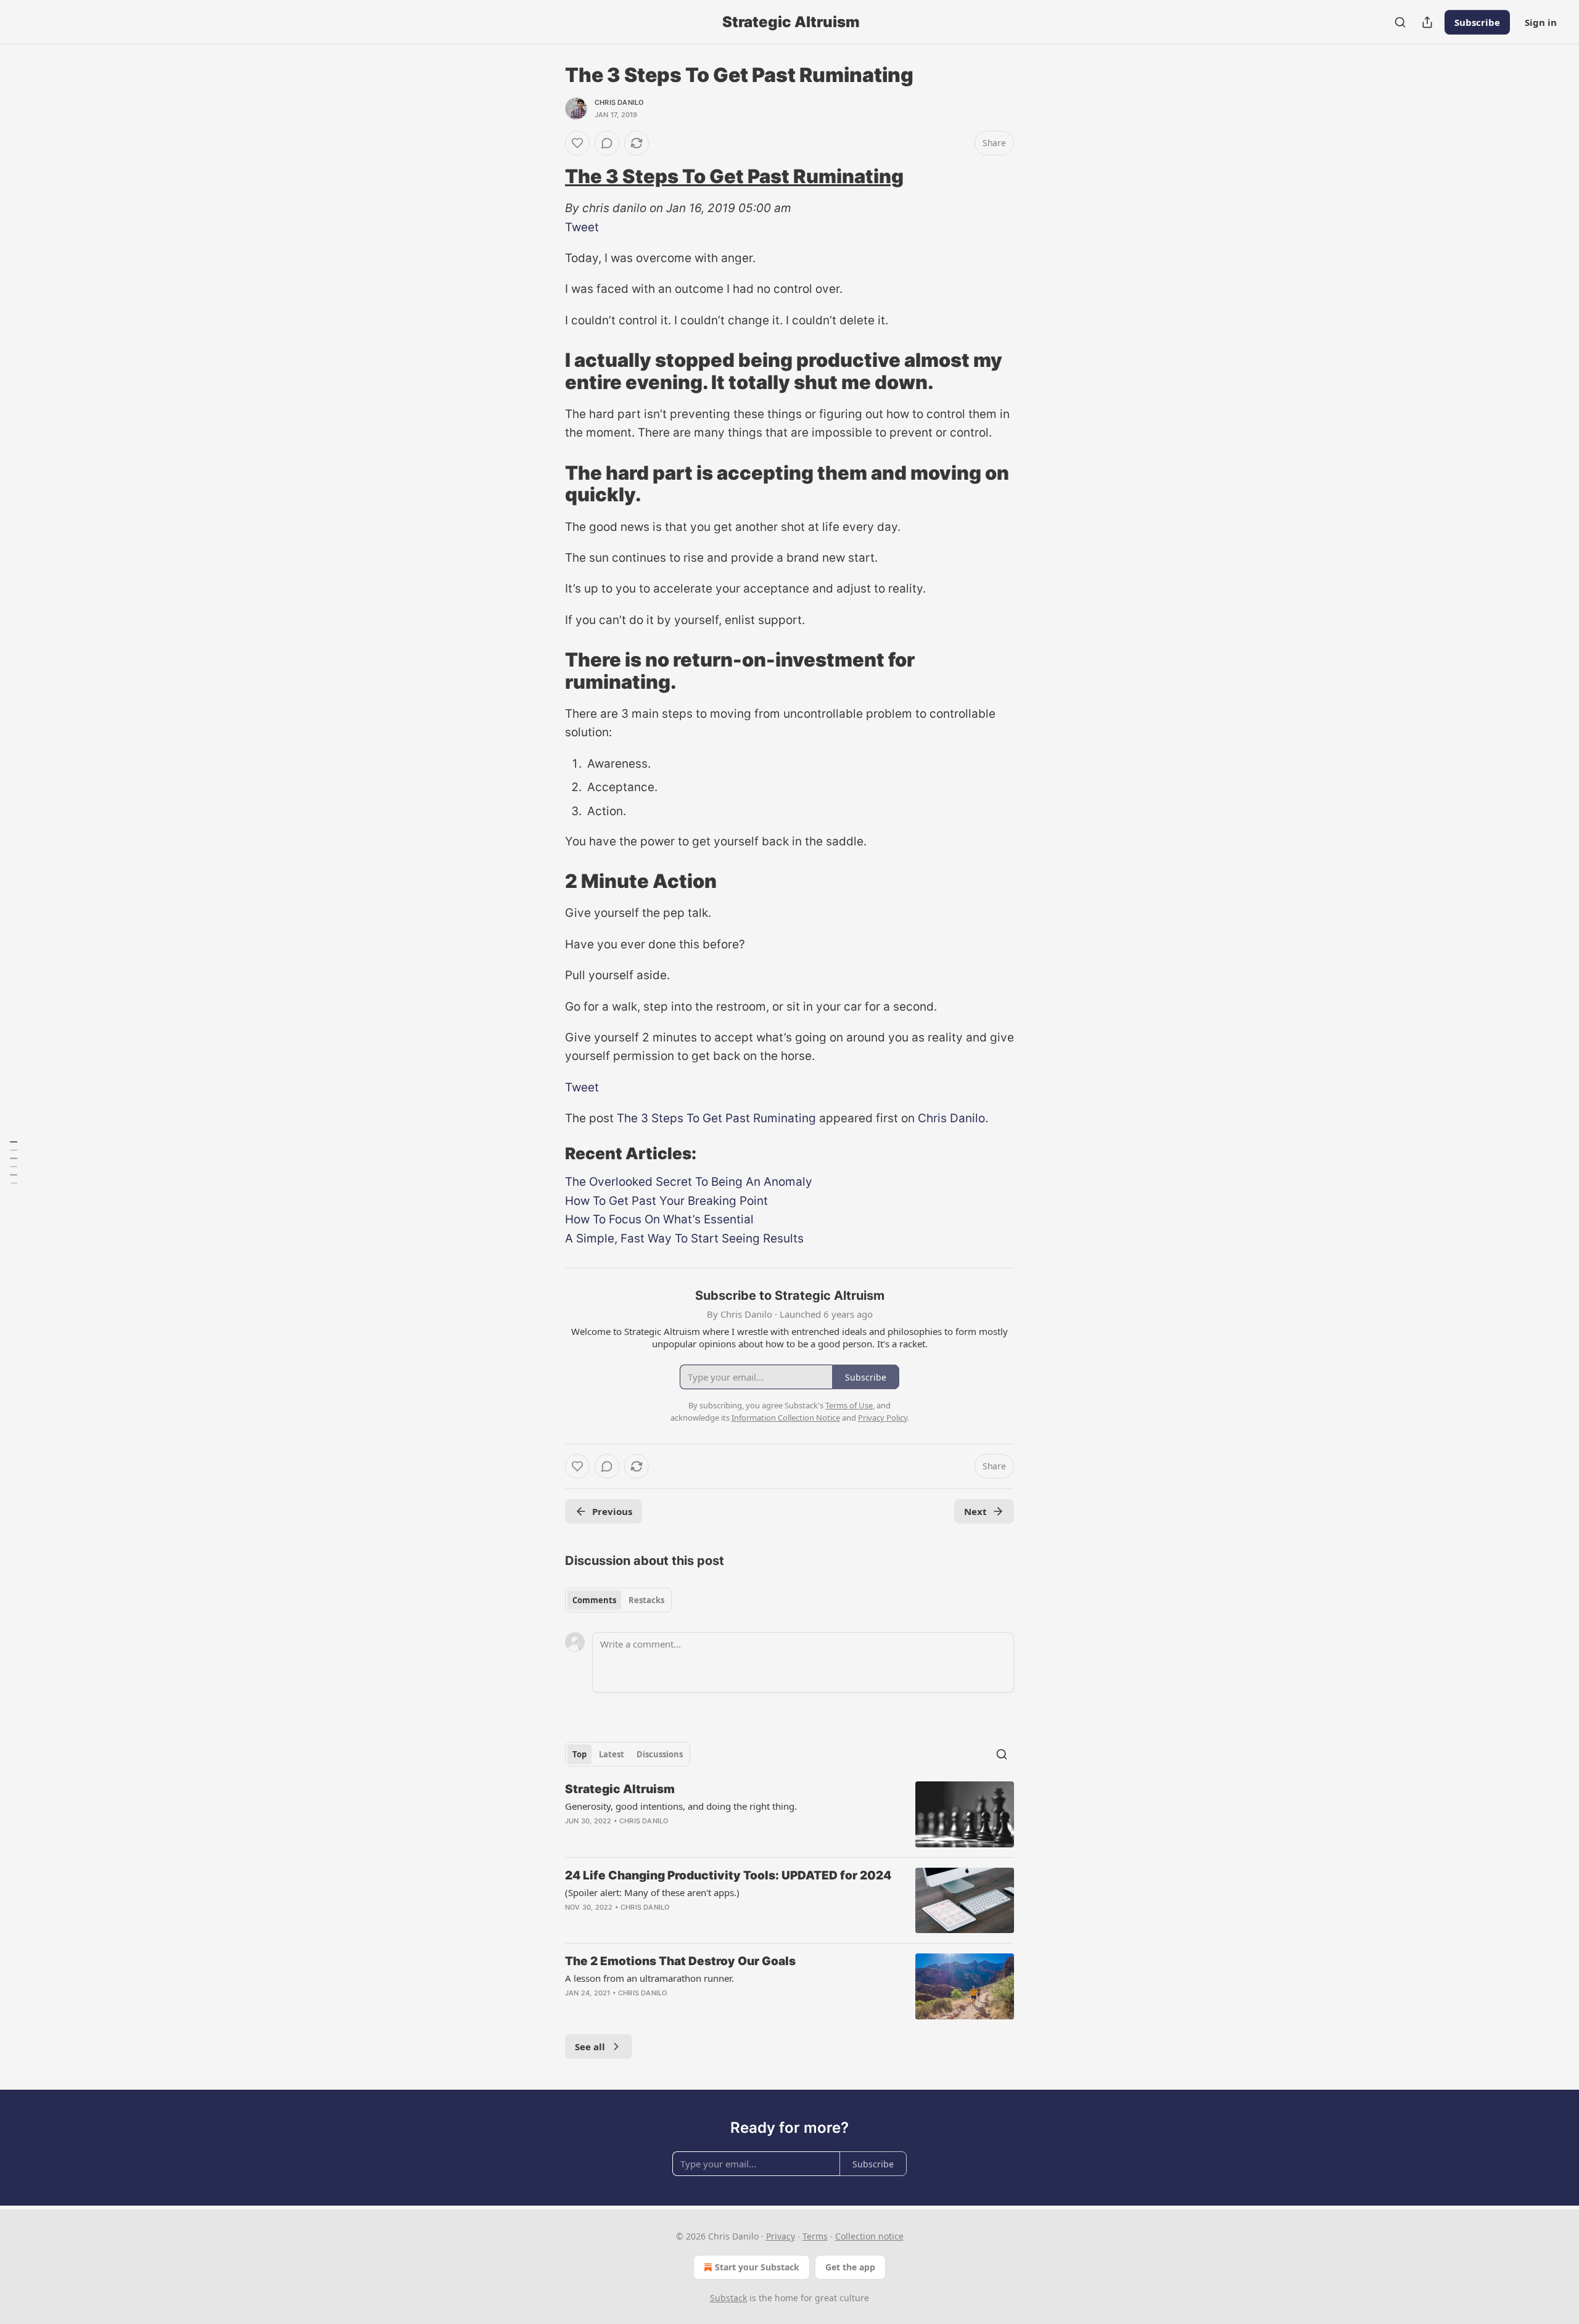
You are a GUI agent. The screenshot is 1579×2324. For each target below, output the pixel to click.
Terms (815, 2236)
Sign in (1541, 22)
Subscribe (1477, 22)
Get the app (850, 2267)
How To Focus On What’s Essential (659, 1219)
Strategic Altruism (620, 1789)
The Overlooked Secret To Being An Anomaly (689, 1182)
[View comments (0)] (607, 143)
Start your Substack (757, 2267)
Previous (612, 1511)
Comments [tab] (594, 1600)
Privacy (781, 2236)
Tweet (582, 227)
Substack (728, 2298)
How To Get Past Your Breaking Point (666, 1201)
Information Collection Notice (786, 1418)
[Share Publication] (1427, 22)
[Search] (1400, 22)
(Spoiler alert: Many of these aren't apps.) (652, 1892)
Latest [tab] (612, 1754)
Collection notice (869, 2236)
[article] (789, 1814)
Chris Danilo (619, 102)
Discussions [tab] (660, 1754)
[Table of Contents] (14, 1162)
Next (975, 1511)
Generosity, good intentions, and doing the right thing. (681, 1806)
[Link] (548, 176)
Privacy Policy (883, 1418)
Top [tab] (579, 1754)
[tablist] (618, 1600)
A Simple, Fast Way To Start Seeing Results (684, 1238)
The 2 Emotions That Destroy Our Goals (680, 1961)
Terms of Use (849, 1405)
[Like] (577, 143)
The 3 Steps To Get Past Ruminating (734, 176)
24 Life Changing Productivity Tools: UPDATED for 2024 (728, 1875)
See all (590, 2047)
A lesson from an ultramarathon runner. (649, 1978)
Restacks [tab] (646, 1600)
